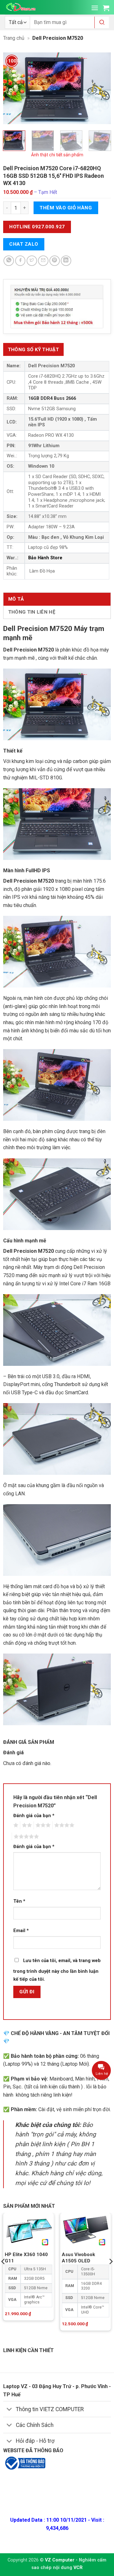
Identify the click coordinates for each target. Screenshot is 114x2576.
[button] (95, 8)
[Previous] (13, 88)
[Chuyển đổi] (9, 2410)
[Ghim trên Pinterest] (55, 261)
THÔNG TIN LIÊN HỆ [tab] (32, 612)
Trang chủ (14, 38)
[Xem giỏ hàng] (106, 8)
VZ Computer (60, 2560)
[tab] (33, 349)
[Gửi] (102, 23)
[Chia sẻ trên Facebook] (20, 261)
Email (21, 1931)
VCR (78, 2568)
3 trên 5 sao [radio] (42, 1825)
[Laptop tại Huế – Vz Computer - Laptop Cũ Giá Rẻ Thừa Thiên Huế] (21, 7)
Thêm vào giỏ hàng (66, 208)
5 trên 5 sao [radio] (25, 1837)
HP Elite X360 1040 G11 (26, 2258)
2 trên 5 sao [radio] (26, 1825)
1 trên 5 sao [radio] (15, 1825)
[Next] (101, 88)
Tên (19, 1901)
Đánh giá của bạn (34, 1816)
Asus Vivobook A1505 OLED (78, 2258)
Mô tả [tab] (16, 599)
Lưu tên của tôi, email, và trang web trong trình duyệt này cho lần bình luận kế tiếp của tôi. (57, 1970)
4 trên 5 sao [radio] (63, 1825)
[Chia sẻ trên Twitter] (32, 261)
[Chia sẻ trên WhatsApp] (9, 261)
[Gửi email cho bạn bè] (43, 261)
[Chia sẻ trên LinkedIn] (66, 261)
